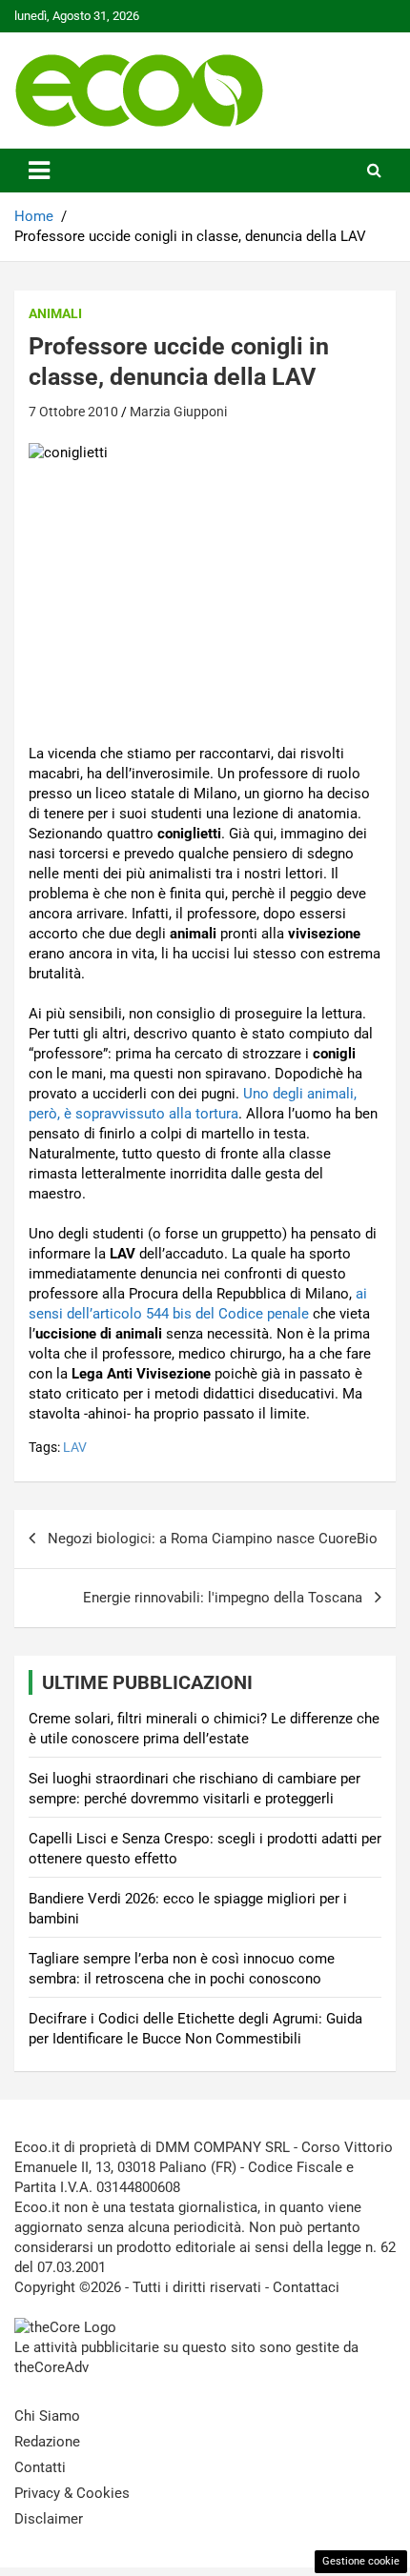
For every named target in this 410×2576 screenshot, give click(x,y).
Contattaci (306, 2287)
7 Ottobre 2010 (73, 412)
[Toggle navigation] (39, 171)
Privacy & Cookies (72, 2493)
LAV (75, 1447)
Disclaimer (49, 2519)
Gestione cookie (361, 2561)
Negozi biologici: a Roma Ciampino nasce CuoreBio (213, 1539)
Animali (55, 313)
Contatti (40, 2467)
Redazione (47, 2442)
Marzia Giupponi (178, 412)
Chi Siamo (47, 2416)
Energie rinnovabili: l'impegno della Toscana (223, 1598)
